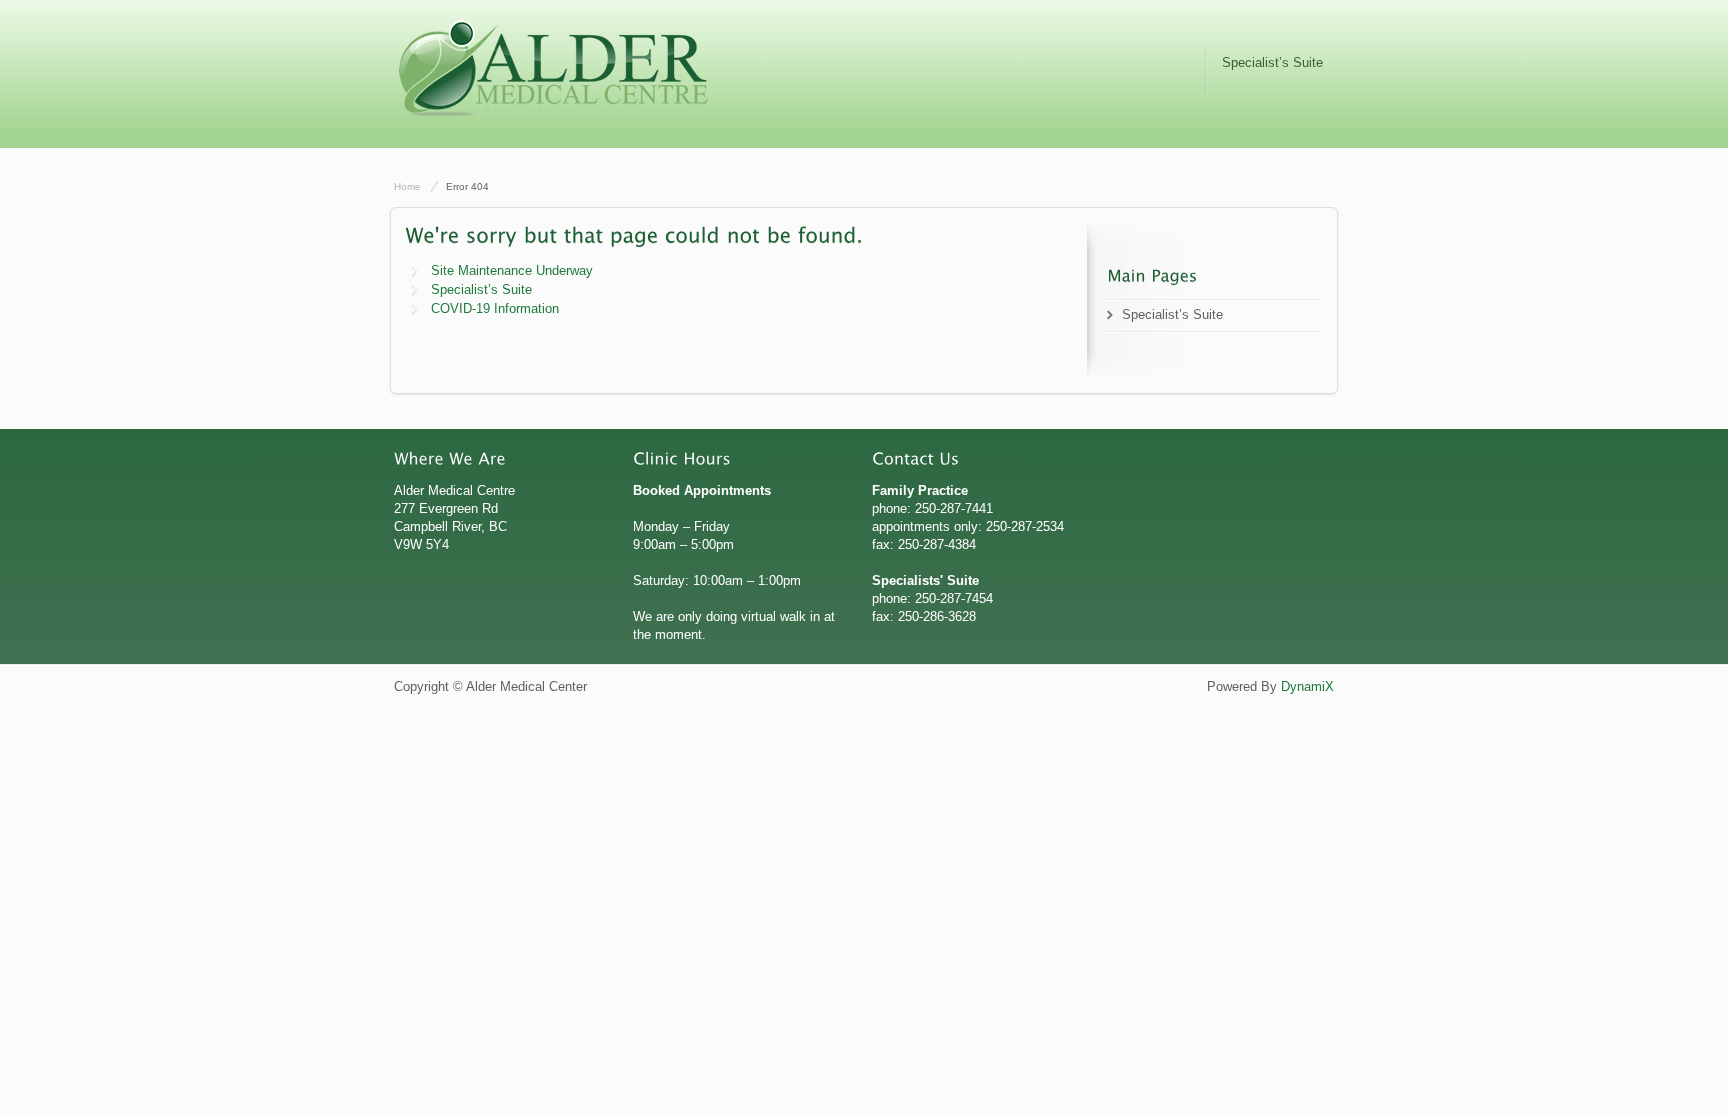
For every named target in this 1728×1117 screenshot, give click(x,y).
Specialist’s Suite (1272, 62)
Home (407, 186)
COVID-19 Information (495, 308)
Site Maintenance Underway (512, 270)
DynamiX (1307, 686)
